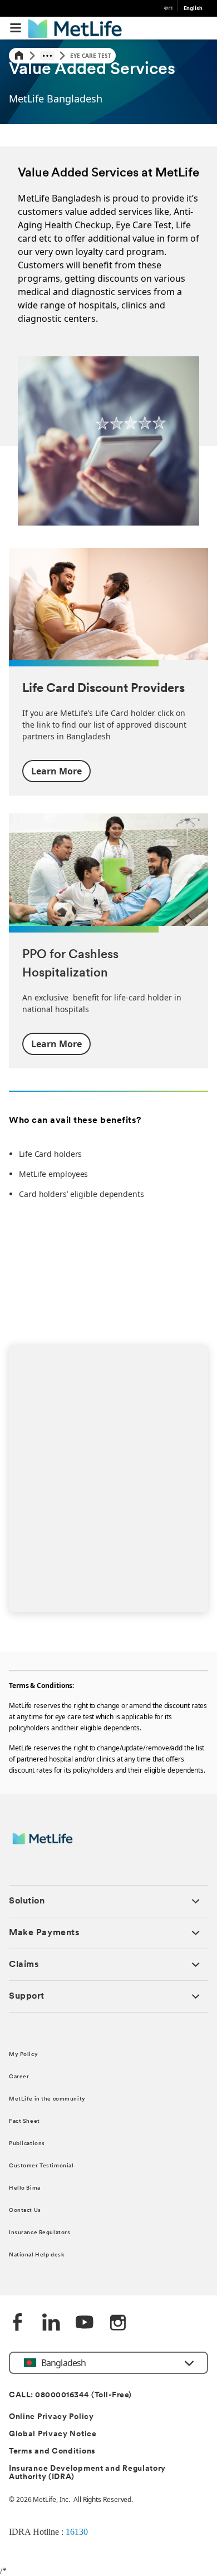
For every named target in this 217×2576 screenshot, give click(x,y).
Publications (27, 2144)
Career (19, 2077)
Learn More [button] (56, 771)
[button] (16, 28)
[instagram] (118, 2323)
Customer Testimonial (41, 2166)
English (193, 9)
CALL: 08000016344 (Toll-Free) (70, 2395)
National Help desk (36, 2255)
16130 (77, 2532)
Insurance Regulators (40, 2233)
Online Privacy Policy (51, 2417)
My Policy (23, 2055)
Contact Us (25, 2211)
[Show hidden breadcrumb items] (47, 56)
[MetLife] (50, 1844)
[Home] (19, 56)
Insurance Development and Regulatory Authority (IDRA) (87, 2473)
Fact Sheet (24, 2121)
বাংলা (168, 9)
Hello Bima (25, 2188)
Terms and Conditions (52, 2452)
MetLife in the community (47, 2099)
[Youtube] (85, 2323)
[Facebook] (18, 2323)
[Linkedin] (51, 2323)
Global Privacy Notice (53, 2434)
